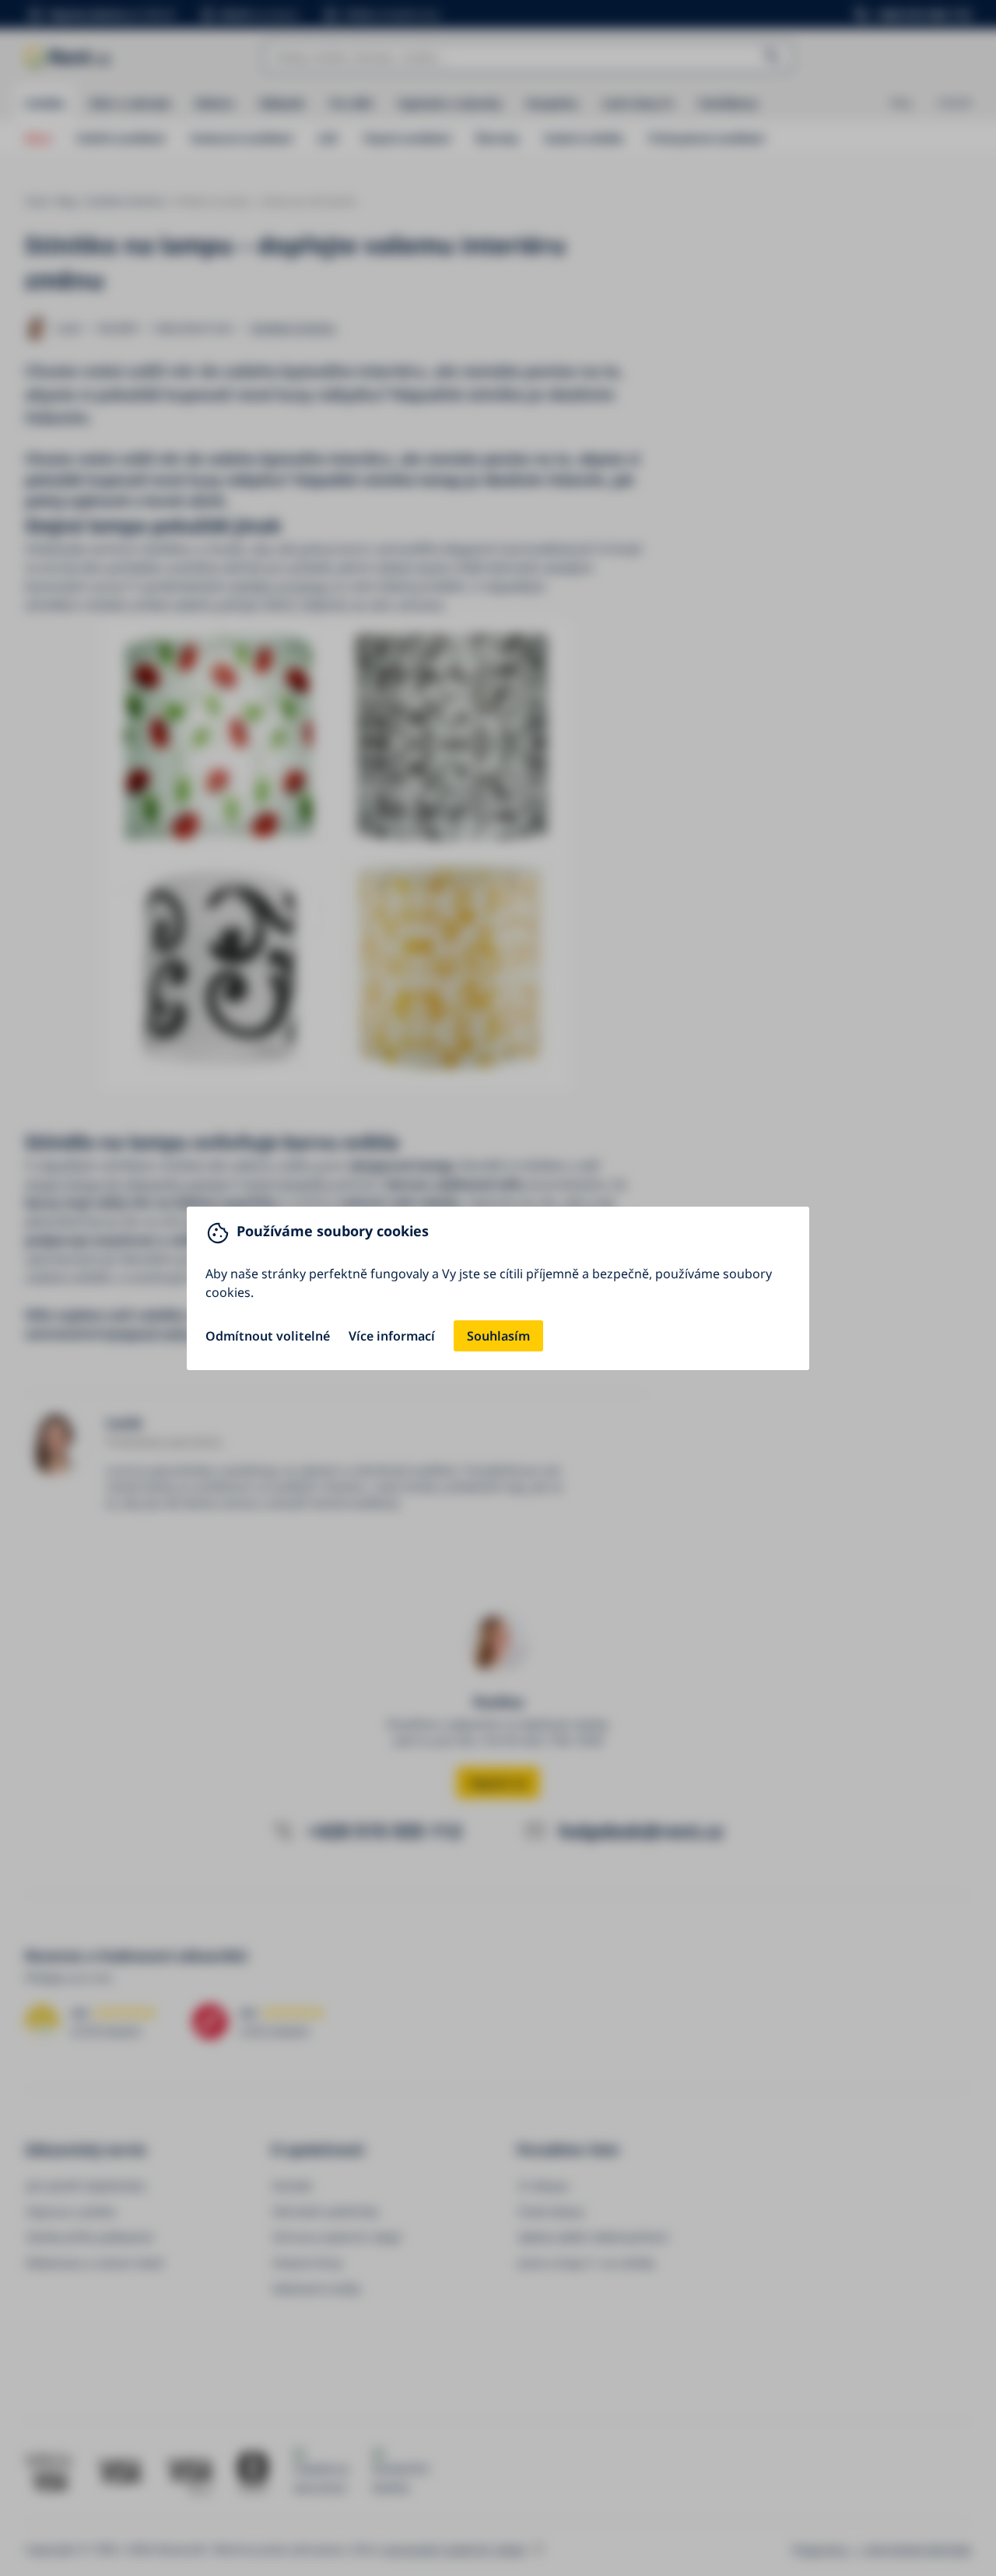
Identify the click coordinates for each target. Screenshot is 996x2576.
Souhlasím (498, 1336)
